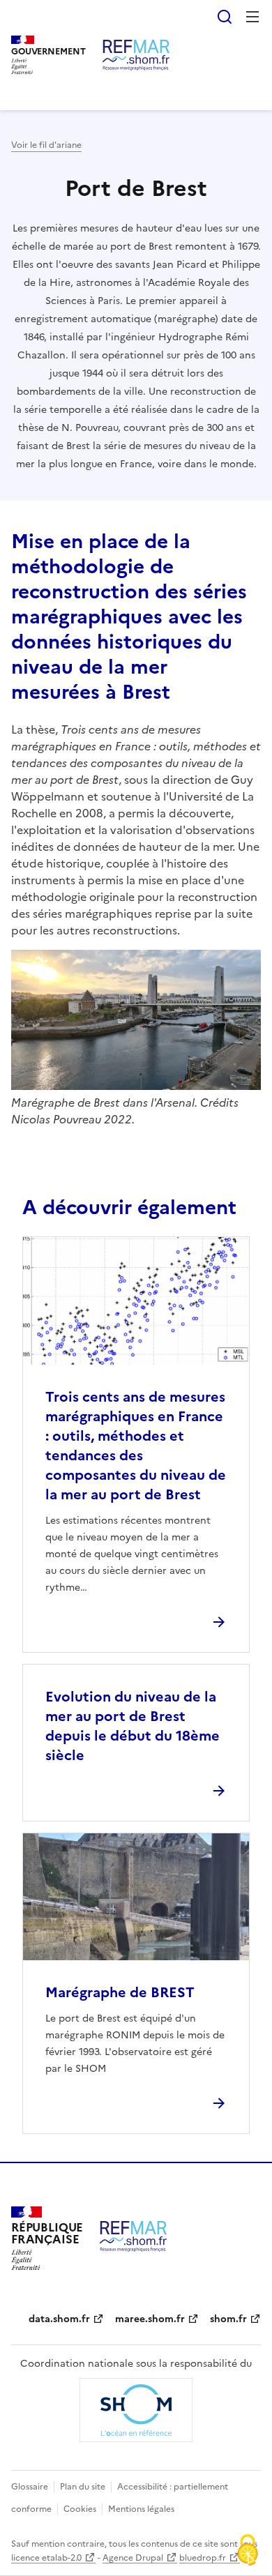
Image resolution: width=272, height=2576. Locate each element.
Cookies (80, 2509)
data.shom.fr (59, 2319)
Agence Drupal (133, 2558)
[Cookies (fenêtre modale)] (248, 2552)
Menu (252, 17)
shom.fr (228, 2319)
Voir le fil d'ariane (46, 145)
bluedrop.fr (203, 2558)
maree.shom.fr (150, 2319)
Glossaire (30, 2487)
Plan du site (83, 2487)
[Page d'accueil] (136, 55)
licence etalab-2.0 (46, 2558)
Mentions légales (141, 2509)
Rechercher (225, 17)
